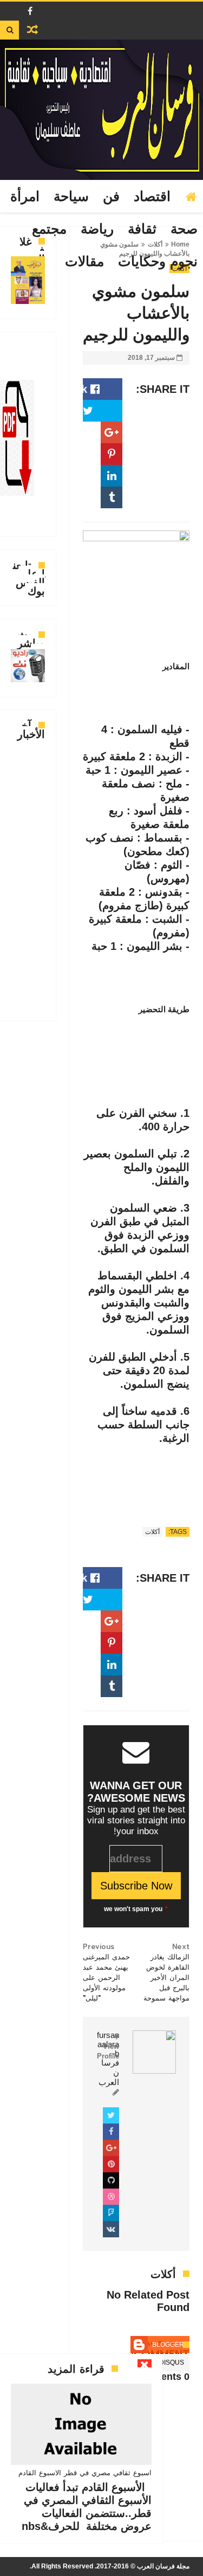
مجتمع (49, 229)
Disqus (172, 2363)
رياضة (97, 229)
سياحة (71, 197)
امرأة (25, 197)
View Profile (108, 2051)
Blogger (168, 2345)
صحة (184, 229)
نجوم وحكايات (158, 262)
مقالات (84, 262)
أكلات (152, 1532)
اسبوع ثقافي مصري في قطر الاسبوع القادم (85, 2473)
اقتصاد (152, 197)
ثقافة (142, 229)
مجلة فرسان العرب (163, 2566)
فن (111, 197)
